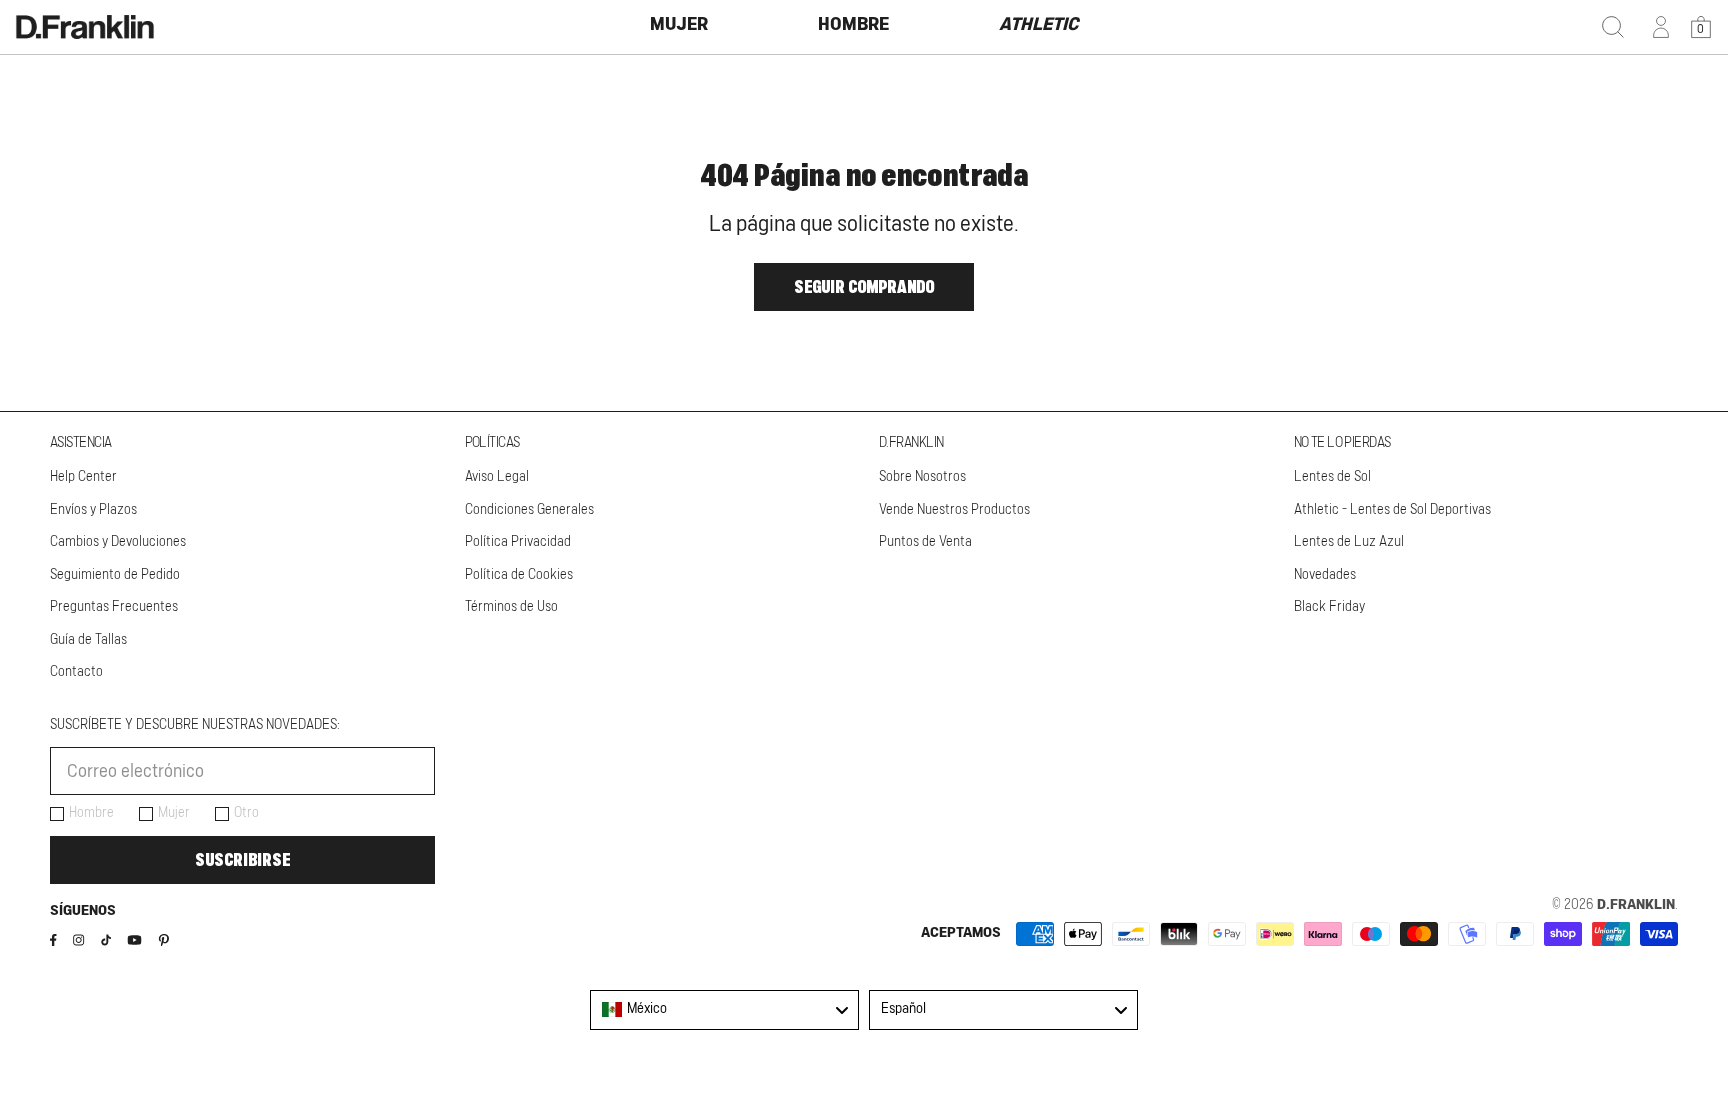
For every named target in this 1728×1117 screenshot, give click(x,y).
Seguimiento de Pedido (115, 575)
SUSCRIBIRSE (242, 860)
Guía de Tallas (88, 640)
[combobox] (724, 1010)
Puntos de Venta (925, 542)
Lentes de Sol (1332, 477)
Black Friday (1329, 607)
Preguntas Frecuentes (114, 607)
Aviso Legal (497, 477)
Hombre (91, 813)
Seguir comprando (864, 287)
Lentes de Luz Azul (1349, 542)
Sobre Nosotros (922, 477)
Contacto (76, 672)
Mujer (174, 813)
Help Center (83, 477)
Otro (246, 813)
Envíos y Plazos (93, 510)
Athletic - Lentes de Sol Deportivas (1392, 510)
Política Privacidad (518, 542)
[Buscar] (1613, 27)
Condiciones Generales (529, 510)
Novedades (1325, 575)
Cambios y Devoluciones (118, 542)
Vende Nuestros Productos (954, 510)
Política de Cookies (519, 575)
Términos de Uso (511, 607)
